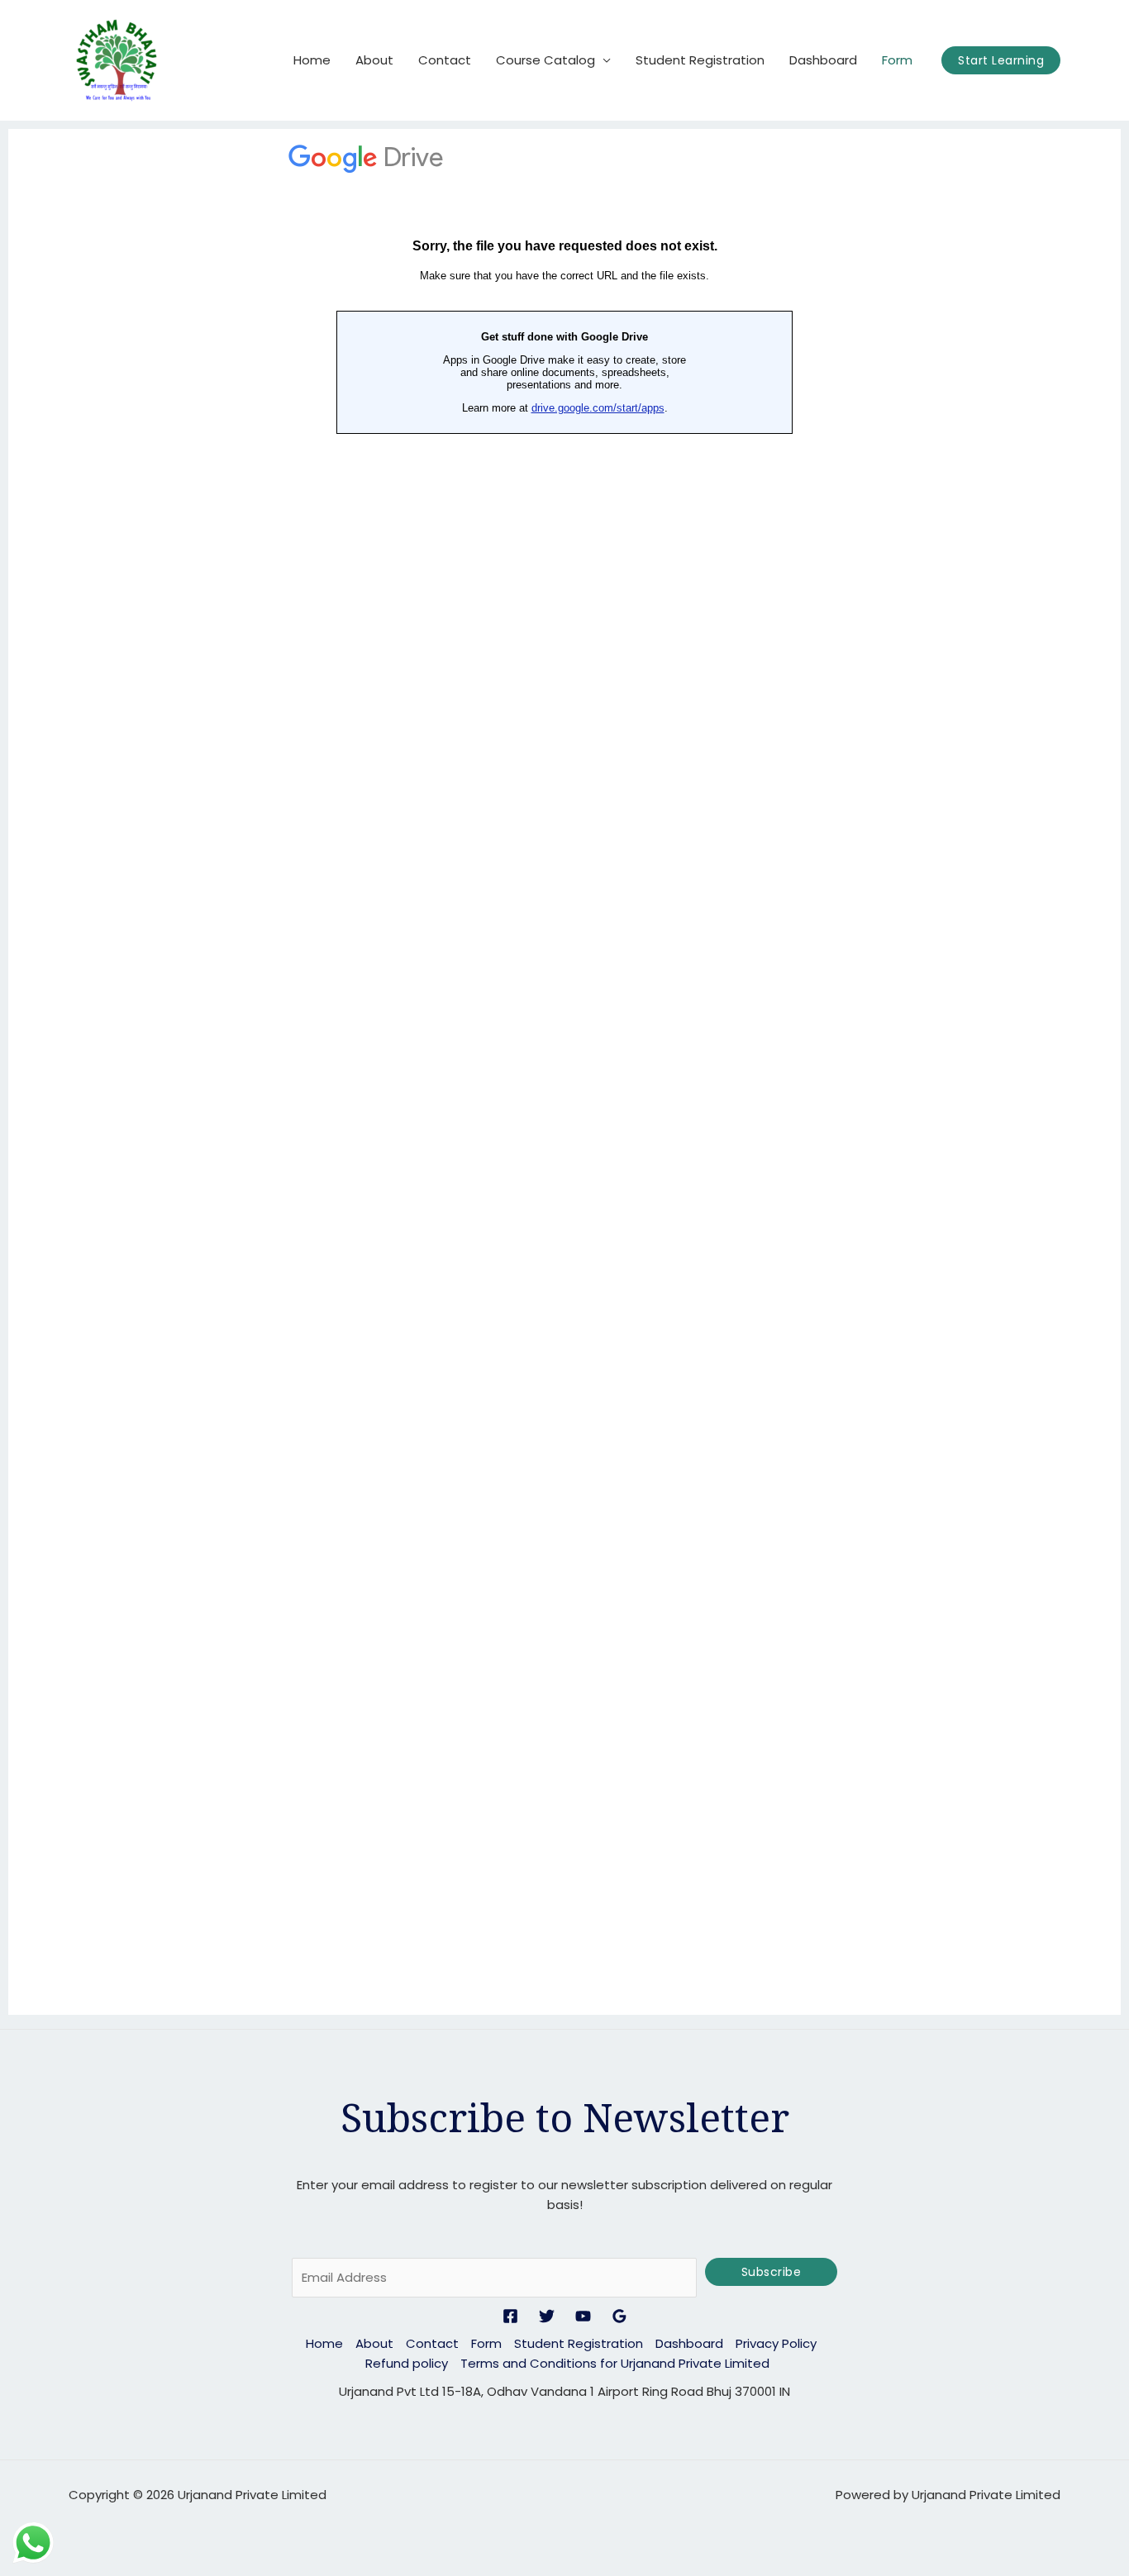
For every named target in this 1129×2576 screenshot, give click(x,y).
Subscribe (772, 2272)
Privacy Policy (776, 2343)
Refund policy (407, 2363)
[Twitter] (547, 2316)
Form (897, 60)
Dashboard (823, 60)
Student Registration (700, 60)
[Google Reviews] (619, 2316)
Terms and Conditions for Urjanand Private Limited (615, 2363)
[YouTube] (583, 2316)
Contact (445, 60)
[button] (1001, 60)
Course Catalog (545, 60)
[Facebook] (510, 2316)
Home (312, 60)
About (374, 60)
